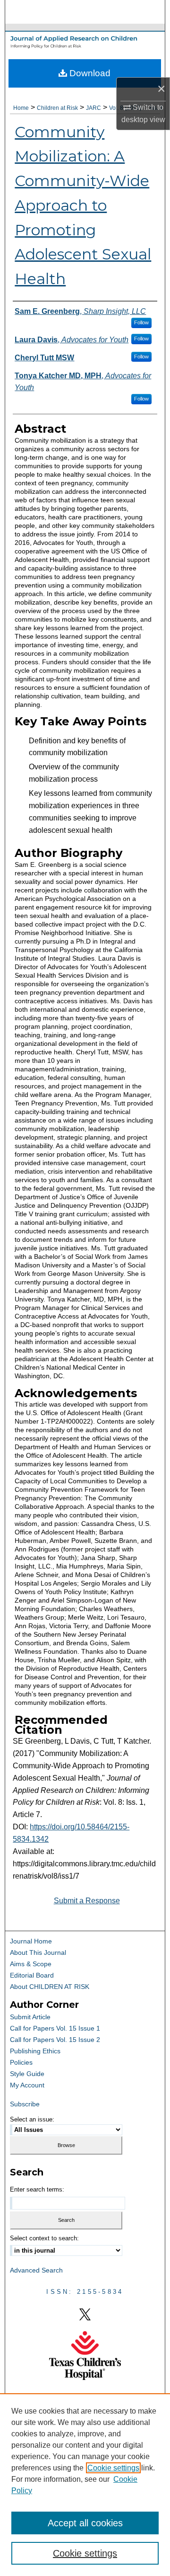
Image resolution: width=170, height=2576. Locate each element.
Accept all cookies (85, 2523)
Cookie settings (113, 2468)
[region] (85, 2485)
